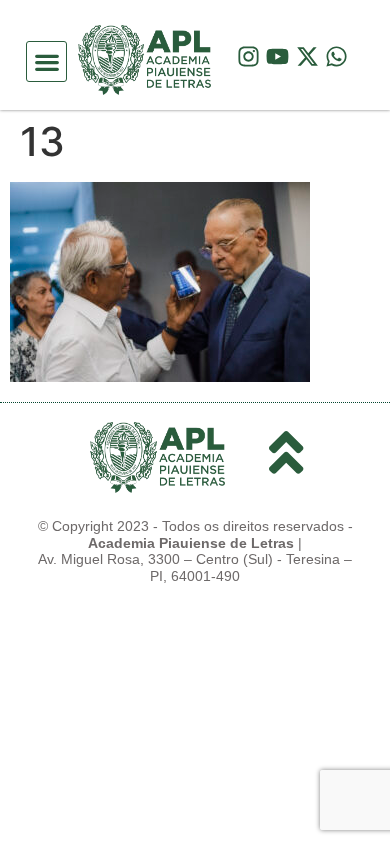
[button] (46, 61)
